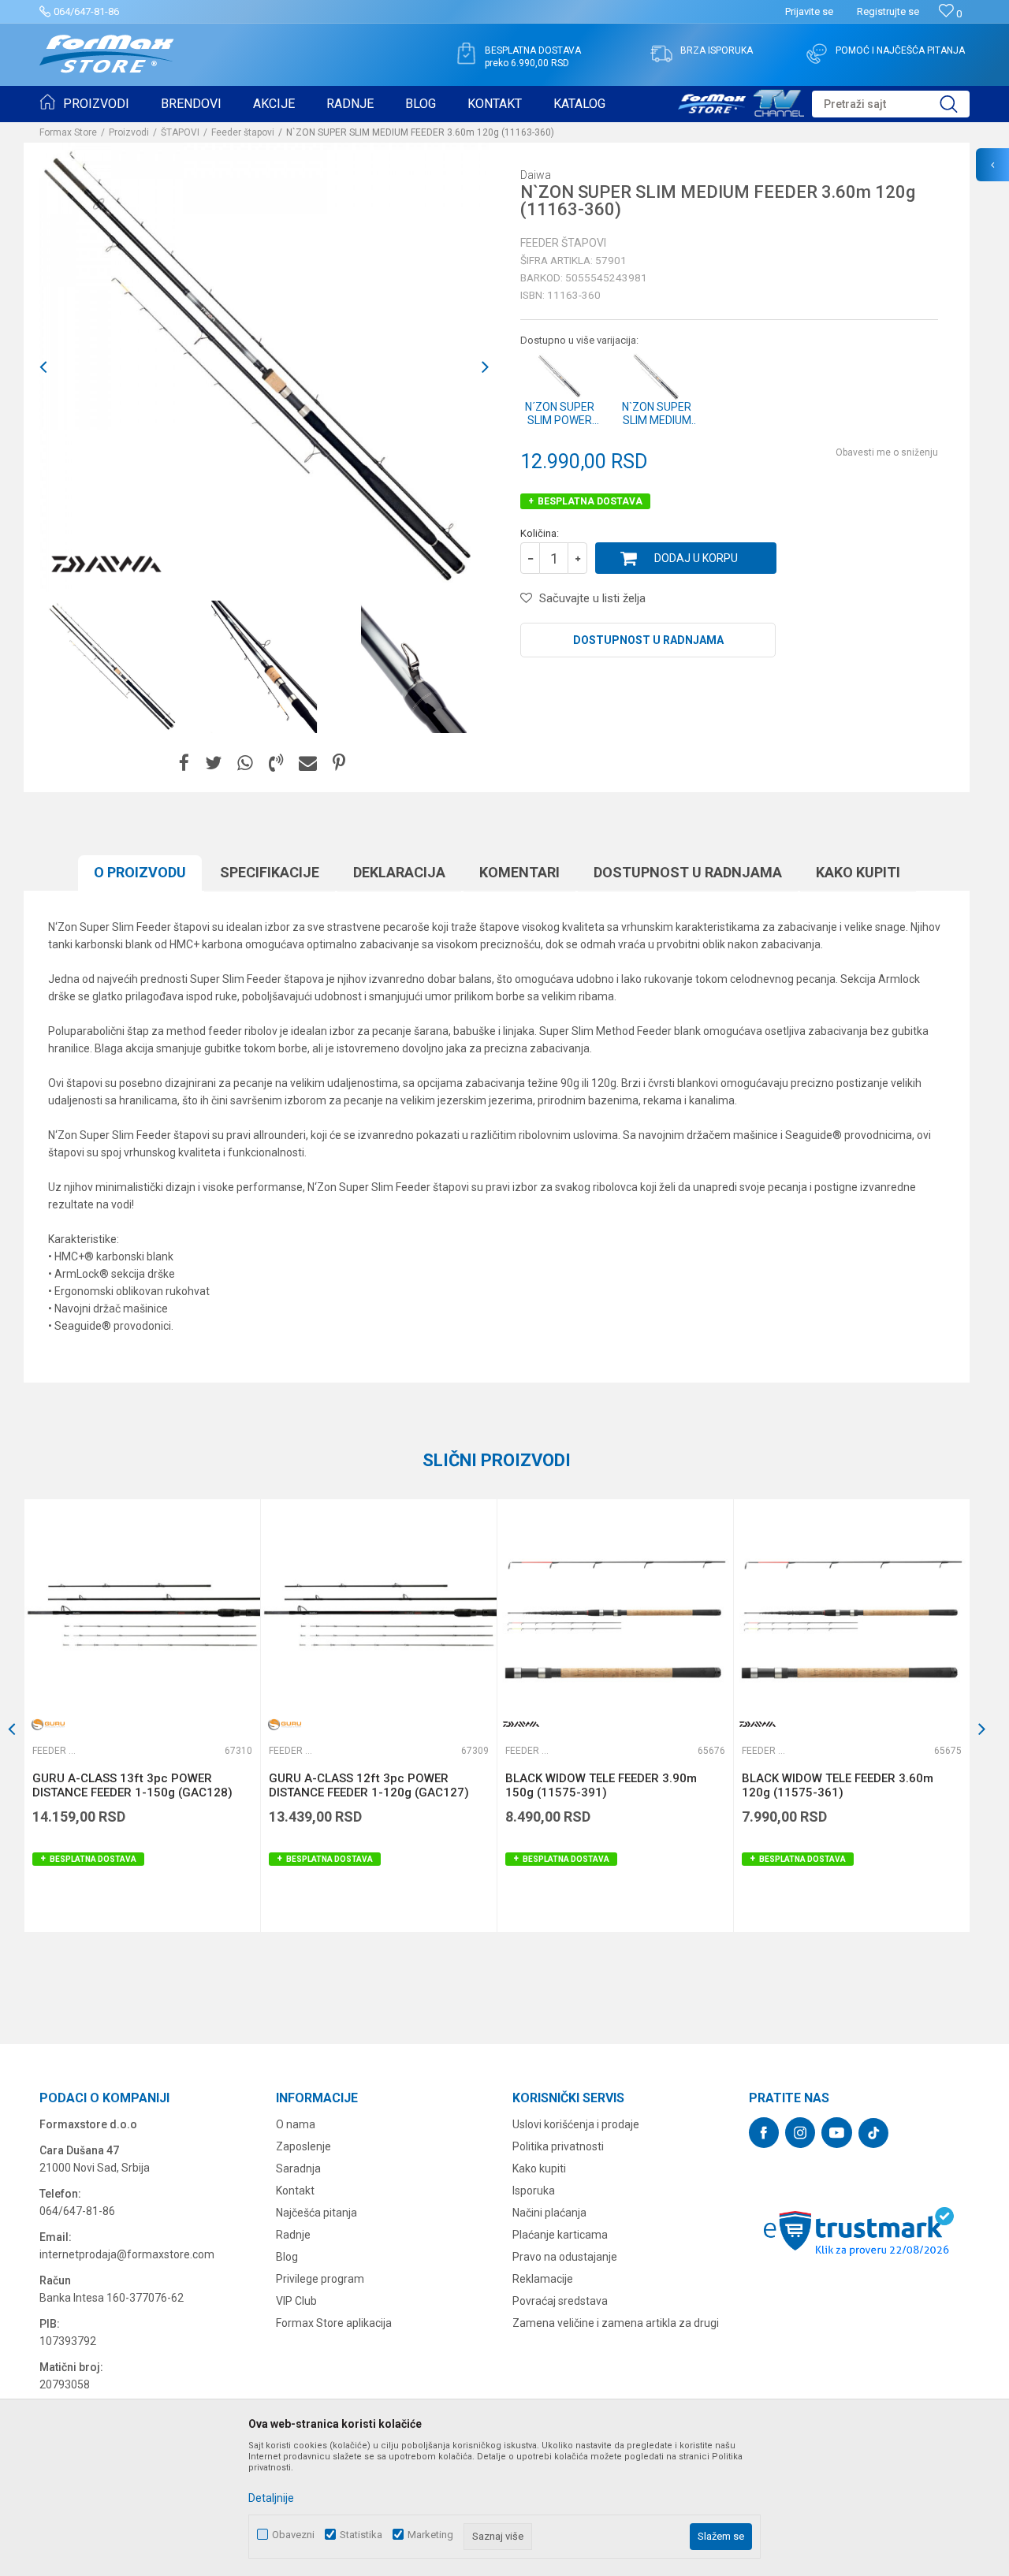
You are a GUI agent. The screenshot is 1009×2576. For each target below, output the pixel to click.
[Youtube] (837, 2133)
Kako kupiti (858, 872)
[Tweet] (213, 763)
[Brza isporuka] (661, 54)
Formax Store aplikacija (334, 2323)
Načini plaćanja (549, 2213)
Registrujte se (888, 11)
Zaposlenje (303, 2146)
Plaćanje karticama (560, 2235)
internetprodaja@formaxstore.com (127, 2254)
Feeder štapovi (243, 132)
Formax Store (68, 132)
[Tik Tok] (873, 2133)
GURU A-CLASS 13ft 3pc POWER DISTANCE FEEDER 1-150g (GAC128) (132, 1785)
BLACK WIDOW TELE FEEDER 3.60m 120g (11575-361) (838, 1785)
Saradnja (298, 2168)
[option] (114, 667)
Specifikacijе (270, 872)
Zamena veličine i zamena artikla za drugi (616, 2323)
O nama (296, 2124)
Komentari (519, 872)
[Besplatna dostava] (466, 54)
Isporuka (534, 2191)
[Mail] (308, 763)
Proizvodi (129, 132)
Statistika (361, 2535)
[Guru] (48, 1724)
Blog (287, 2257)
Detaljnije (271, 2498)
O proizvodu (140, 872)
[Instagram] (800, 2133)
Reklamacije (543, 2279)
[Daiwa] (106, 564)
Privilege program (320, 2279)
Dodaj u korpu (696, 558)
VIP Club (296, 2301)
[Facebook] (184, 763)
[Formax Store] (107, 54)
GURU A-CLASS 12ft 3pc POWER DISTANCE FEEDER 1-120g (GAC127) (369, 1785)
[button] (891, 104)
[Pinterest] (339, 763)
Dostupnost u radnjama (648, 640)
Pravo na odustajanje (565, 2257)
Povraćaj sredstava (560, 2301)
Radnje (293, 2235)
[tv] (741, 101)
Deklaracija (399, 872)
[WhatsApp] (245, 763)
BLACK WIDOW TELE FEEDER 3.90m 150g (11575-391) (601, 1785)
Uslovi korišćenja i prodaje (576, 2124)
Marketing (430, 2535)
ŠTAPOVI (180, 132)
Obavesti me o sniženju (887, 452)
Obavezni (293, 2535)
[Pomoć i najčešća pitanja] (817, 54)
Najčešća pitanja (316, 2213)
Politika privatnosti (558, 2146)
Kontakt (295, 2191)
